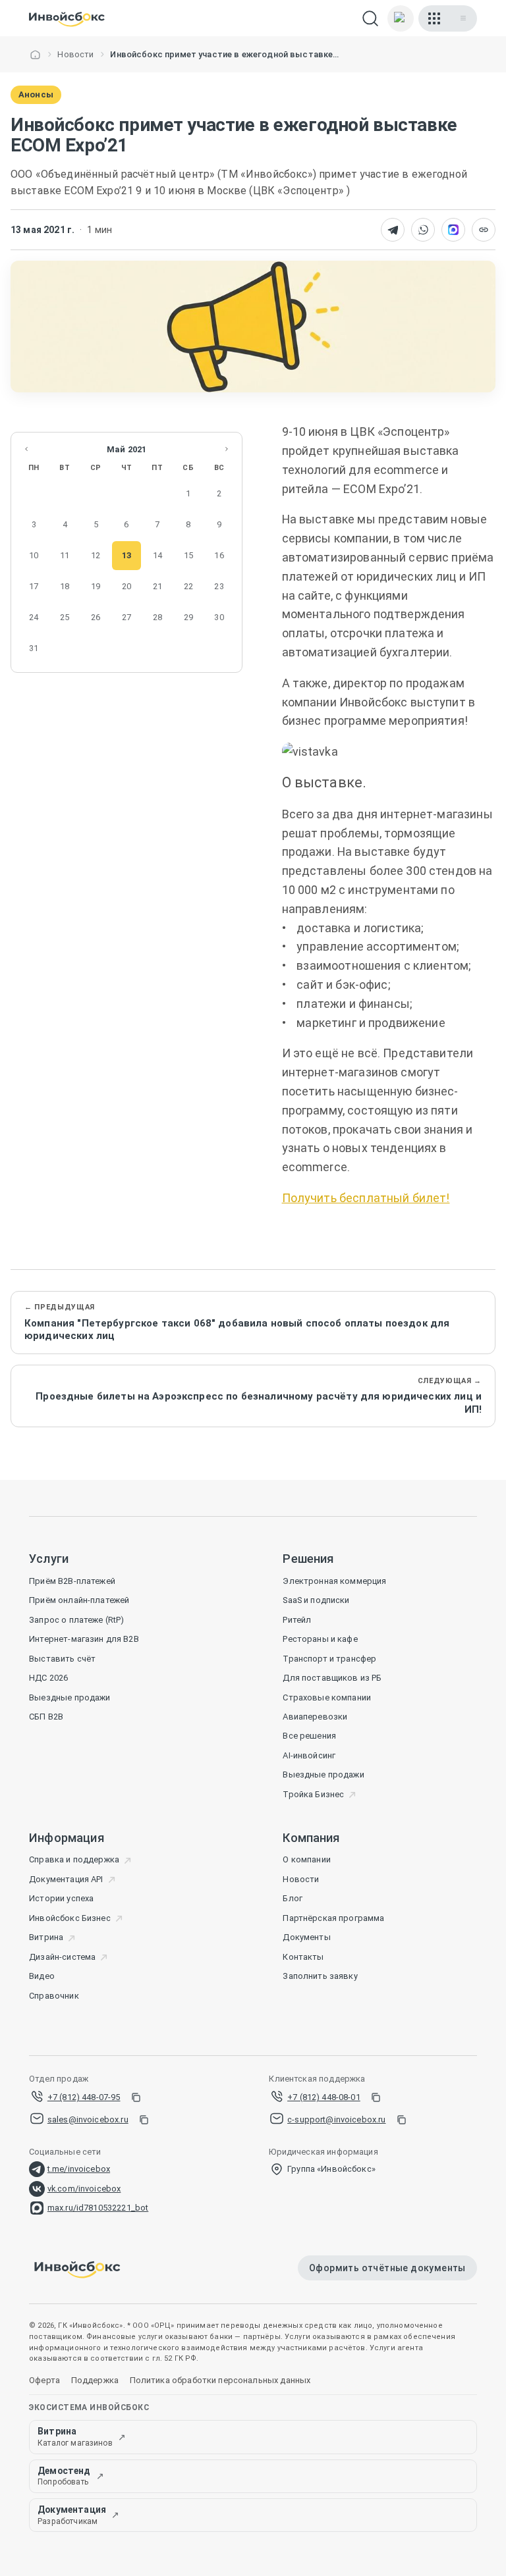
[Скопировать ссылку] (484, 230)
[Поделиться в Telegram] (393, 230)
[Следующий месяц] (227, 449)
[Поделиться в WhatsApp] (423, 230)
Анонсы (36, 94)
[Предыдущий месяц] (26, 449)
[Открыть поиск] (370, 18)
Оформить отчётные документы (387, 2268)
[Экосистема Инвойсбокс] (434, 18)
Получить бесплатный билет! (366, 1198)
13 (126, 555)
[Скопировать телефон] (136, 2097)
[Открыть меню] (463, 18)
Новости (75, 54)
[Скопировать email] (144, 2120)
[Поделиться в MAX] (453, 230)
